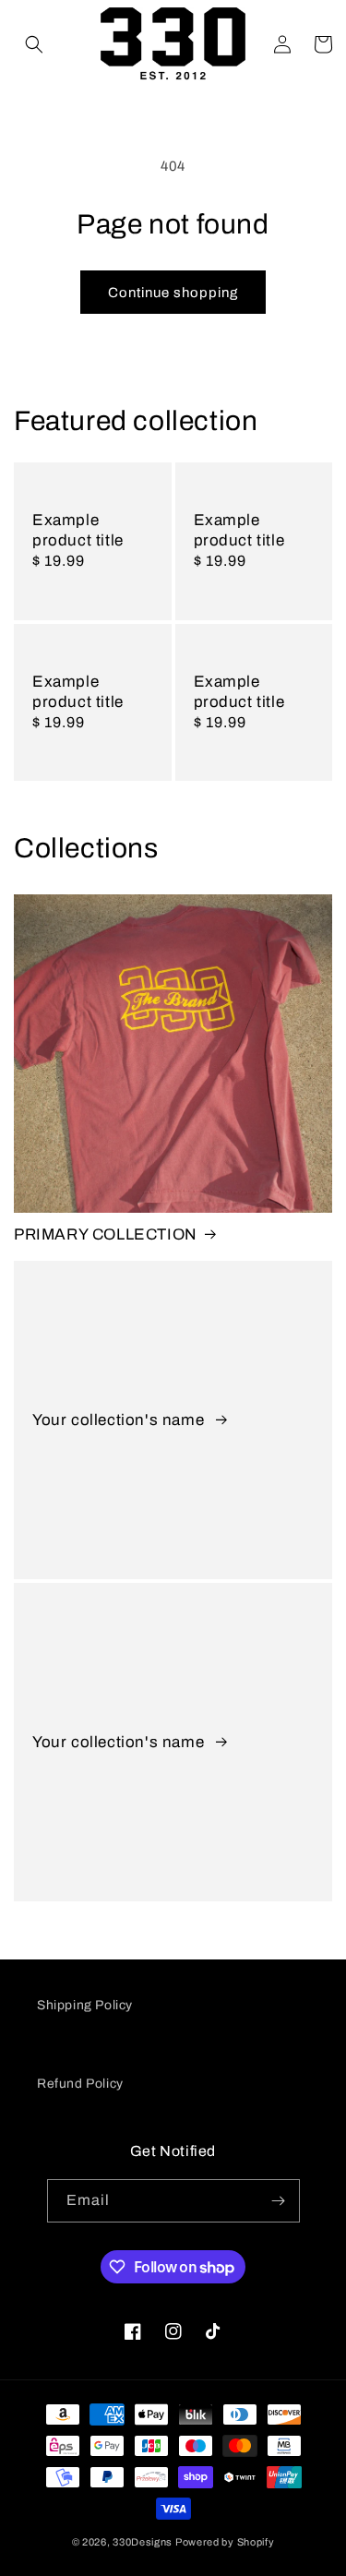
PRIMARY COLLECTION (106, 1234)
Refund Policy (80, 2084)
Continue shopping (173, 293)
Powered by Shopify (225, 2542)
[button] (34, 44)
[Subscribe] (279, 2201)
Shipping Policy (85, 2005)
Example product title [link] (78, 530)
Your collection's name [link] (120, 1420)
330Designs (143, 2542)
